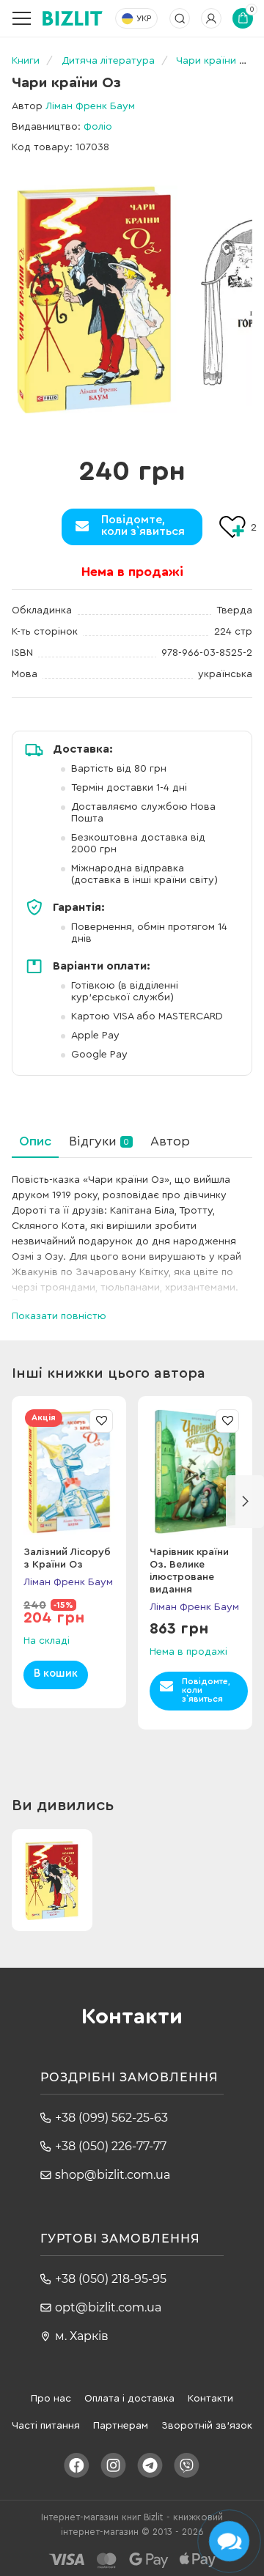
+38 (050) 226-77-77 (111, 2146)
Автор (170, 1141)
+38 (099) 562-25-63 (111, 2118)
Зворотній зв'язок (207, 2426)
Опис (35, 1141)
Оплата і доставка (129, 2399)
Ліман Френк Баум (90, 106)
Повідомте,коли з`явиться (143, 525)
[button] (245, 1502)
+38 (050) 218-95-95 (111, 2279)
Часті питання (46, 2426)
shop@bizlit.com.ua (113, 2175)
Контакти (210, 2399)
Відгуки (99, 1141)
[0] (95, 299)
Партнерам (121, 2426)
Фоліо (98, 127)
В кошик (56, 1673)
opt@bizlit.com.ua (108, 2307)
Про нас (51, 2399)
